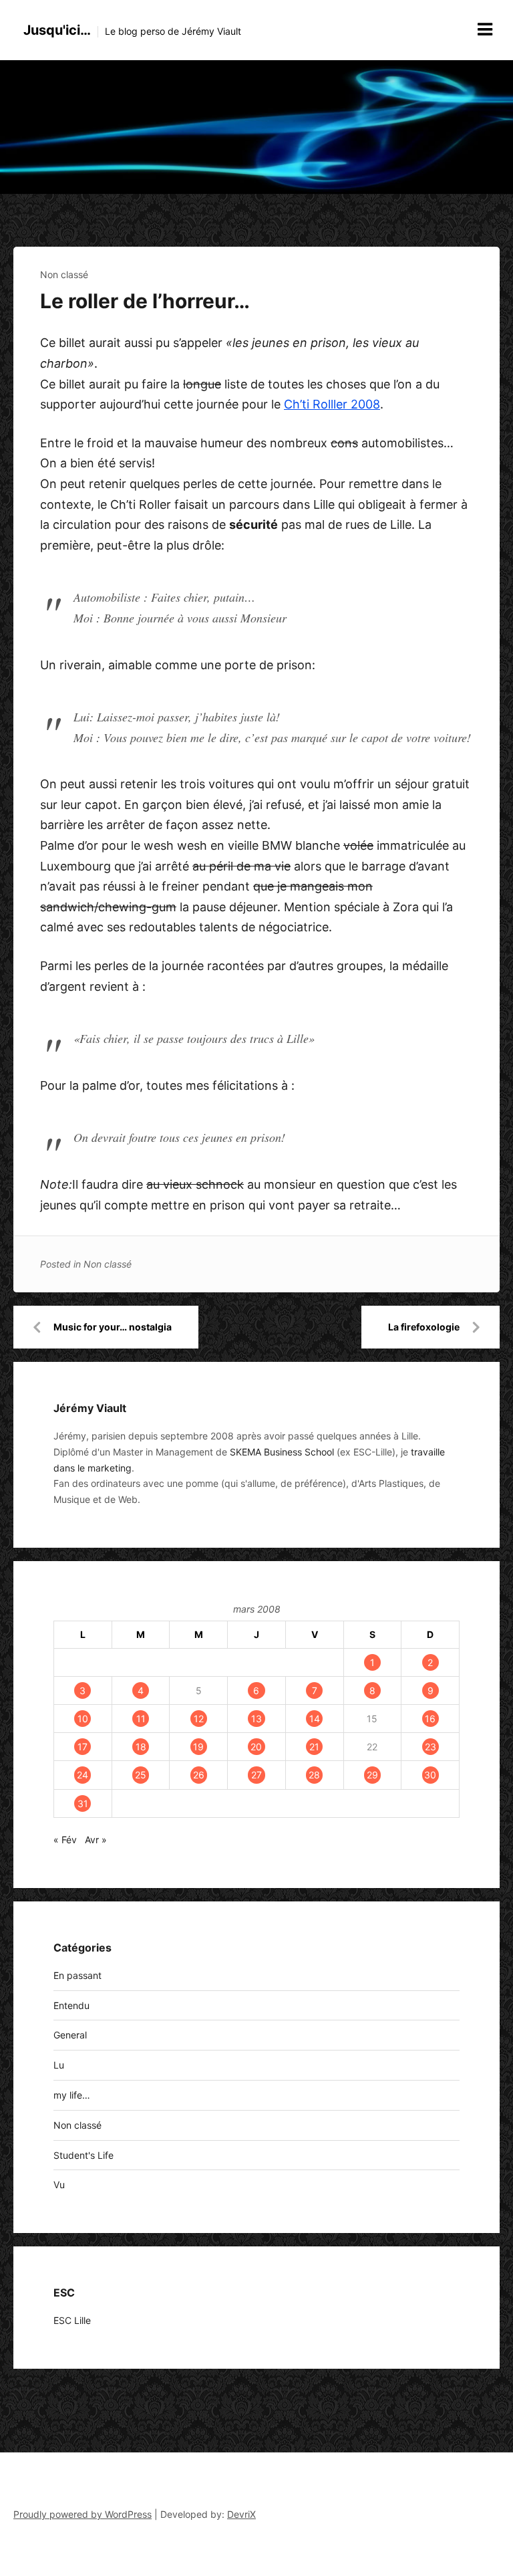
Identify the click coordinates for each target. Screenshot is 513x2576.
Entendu (71, 2005)
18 (141, 1747)
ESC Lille (72, 2320)
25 (141, 1775)
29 (372, 1775)
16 (430, 1719)
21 (314, 1747)
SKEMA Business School (282, 1452)
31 (83, 1803)
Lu (59, 2065)
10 (83, 1719)
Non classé (64, 274)
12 (199, 1719)
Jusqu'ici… (57, 30)
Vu (59, 2185)
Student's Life (83, 2155)
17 (82, 1747)
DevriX (241, 2514)
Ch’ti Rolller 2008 (332, 404)
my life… (72, 2095)
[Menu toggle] (485, 29)
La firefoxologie (424, 1327)
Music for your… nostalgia (113, 1327)
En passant (77, 1975)
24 (82, 1775)
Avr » (96, 1840)
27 (256, 1775)
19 (198, 1747)
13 (256, 1719)
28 (314, 1775)
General (70, 2035)
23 (431, 1747)
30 (430, 1775)
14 (315, 1719)
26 (199, 1775)
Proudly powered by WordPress (82, 2514)
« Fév (65, 1840)
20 (256, 1747)
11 (141, 1719)
